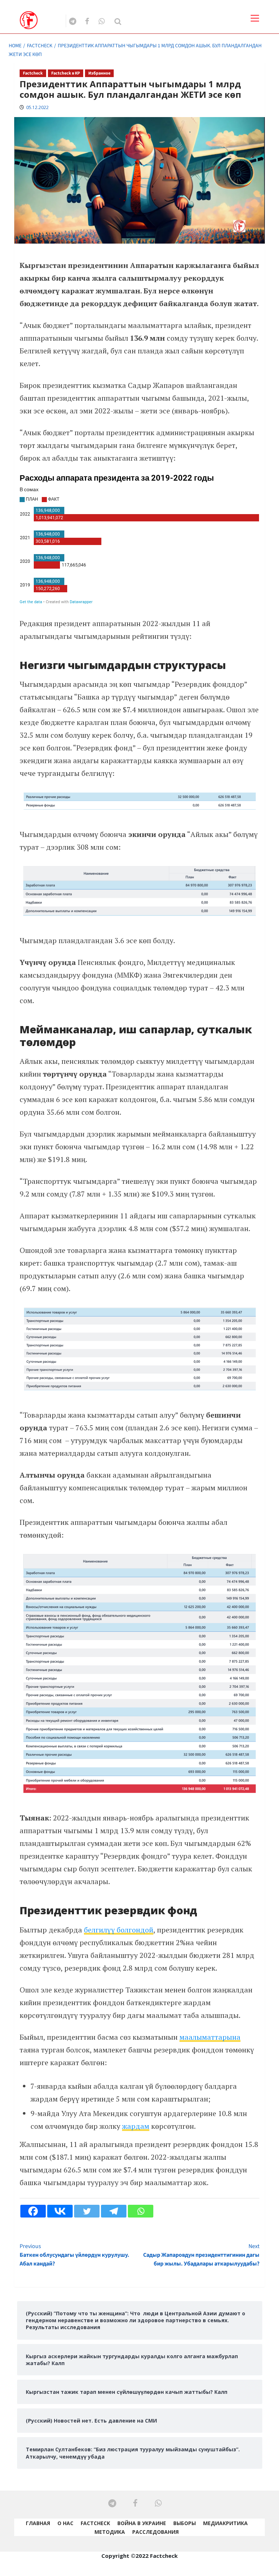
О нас (65, 2523)
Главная (38, 2523)
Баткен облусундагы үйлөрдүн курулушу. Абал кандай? (74, 2255)
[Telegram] (114, 2211)
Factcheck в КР (66, 73)
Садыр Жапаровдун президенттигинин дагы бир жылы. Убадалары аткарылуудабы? (201, 2255)
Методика (110, 2532)
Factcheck (33, 73)
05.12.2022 (37, 107)
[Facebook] (33, 2211)
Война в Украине (142, 2523)
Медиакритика (225, 2523)
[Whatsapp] (141, 2211)
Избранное (99, 73)
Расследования (155, 2532)
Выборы (185, 2523)
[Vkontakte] (60, 2211)
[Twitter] (87, 2211)
